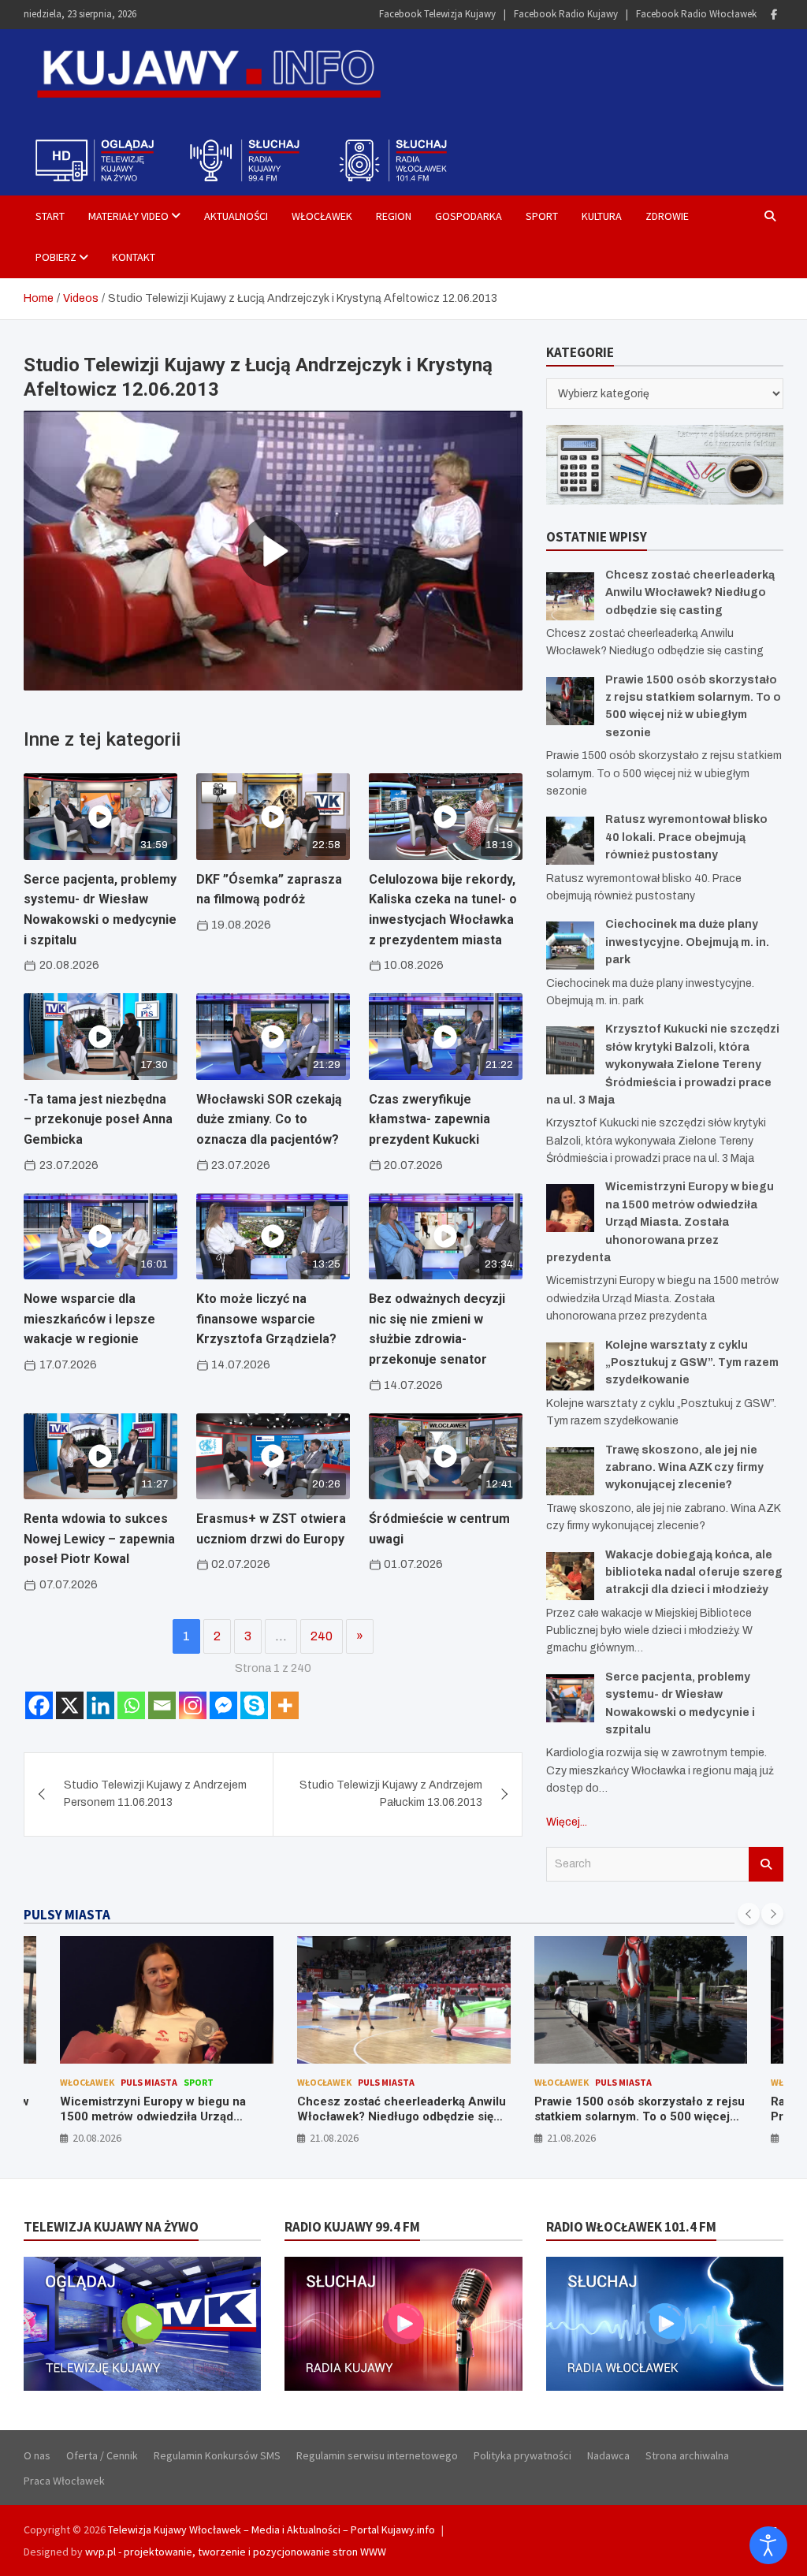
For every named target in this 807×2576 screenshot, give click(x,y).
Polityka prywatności (523, 2455)
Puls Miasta (149, 2082)
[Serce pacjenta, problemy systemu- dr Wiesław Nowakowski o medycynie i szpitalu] (570, 1698)
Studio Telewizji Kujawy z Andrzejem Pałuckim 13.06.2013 (391, 1794)
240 (322, 1636)
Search (766, 1864)
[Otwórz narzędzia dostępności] (768, 2545)
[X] (70, 1705)
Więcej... (567, 1822)
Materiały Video (128, 216)
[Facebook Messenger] (223, 1705)
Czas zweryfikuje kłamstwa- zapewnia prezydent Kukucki (430, 1119)
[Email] (162, 1705)
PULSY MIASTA (67, 1915)
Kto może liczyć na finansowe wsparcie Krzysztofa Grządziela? (266, 1319)
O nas (37, 2455)
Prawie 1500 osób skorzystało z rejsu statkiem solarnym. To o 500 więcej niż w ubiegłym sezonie (640, 2117)
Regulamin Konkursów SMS (217, 2455)
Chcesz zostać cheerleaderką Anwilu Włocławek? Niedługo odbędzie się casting (690, 593)
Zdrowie (667, 216)
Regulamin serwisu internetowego (377, 2455)
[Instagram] (193, 1705)
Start (50, 216)
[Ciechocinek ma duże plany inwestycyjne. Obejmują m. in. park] (570, 946)
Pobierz (56, 257)
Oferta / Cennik (102, 2455)
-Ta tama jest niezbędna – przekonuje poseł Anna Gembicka (98, 1119)
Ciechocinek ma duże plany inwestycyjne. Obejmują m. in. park (687, 942)
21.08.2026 (334, 2138)
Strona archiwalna (687, 2455)
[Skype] (254, 1705)
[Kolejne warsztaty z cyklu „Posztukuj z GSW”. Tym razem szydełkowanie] (570, 1366)
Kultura (602, 216)
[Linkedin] (100, 1705)
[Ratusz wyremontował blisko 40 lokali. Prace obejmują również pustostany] (570, 841)
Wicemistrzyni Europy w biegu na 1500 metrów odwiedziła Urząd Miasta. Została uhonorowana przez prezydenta (660, 1222)
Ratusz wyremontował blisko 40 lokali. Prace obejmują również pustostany (686, 837)
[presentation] (749, 1914)
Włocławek (322, 216)
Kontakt (134, 257)
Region (394, 216)
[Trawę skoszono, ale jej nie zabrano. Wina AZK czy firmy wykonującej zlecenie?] (570, 1471)
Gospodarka (469, 216)
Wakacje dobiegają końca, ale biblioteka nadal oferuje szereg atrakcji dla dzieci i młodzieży (694, 1573)
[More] (285, 1705)
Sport (542, 216)
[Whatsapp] (131, 1705)
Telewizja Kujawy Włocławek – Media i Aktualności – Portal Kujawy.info (271, 2529)
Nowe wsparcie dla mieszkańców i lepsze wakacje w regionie (89, 1319)
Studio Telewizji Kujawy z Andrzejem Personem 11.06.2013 (155, 1794)
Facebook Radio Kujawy (566, 14)
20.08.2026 (97, 2138)
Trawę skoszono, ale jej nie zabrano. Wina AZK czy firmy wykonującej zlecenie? (684, 1468)
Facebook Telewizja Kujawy (437, 14)
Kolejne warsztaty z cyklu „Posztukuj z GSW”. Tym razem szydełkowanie (692, 1363)
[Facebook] (774, 15)
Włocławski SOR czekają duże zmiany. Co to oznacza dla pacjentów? (269, 1119)
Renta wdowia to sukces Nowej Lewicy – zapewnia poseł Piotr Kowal (99, 1539)
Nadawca (608, 2455)
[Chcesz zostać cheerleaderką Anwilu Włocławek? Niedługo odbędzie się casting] (570, 596)
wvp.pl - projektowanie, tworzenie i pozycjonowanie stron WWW (236, 2552)
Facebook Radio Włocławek (696, 14)
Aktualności (236, 216)
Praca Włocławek (64, 2481)
